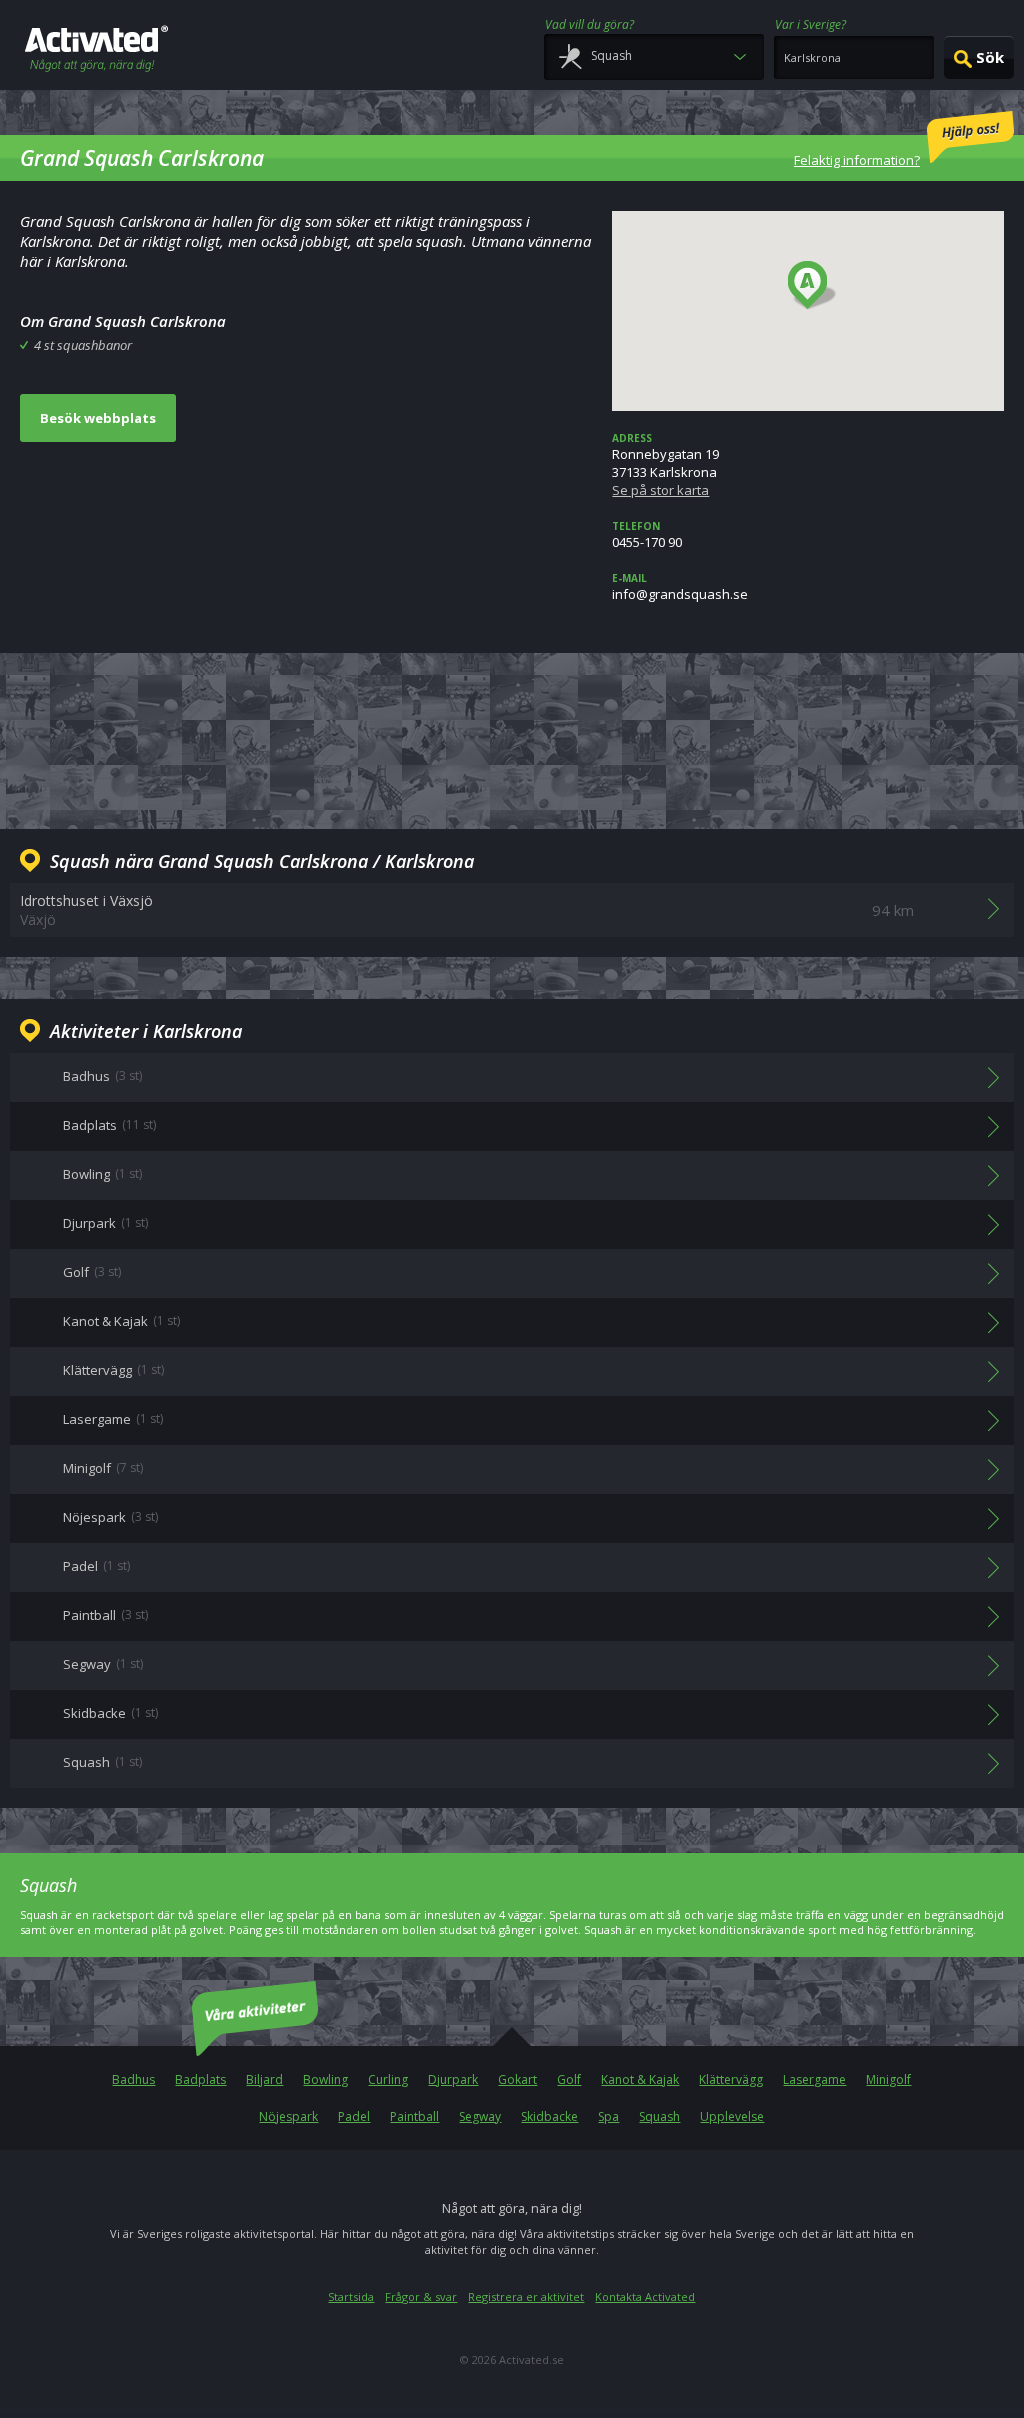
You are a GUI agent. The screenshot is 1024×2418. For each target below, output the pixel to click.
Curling (388, 2079)
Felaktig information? (857, 160)
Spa (608, 2116)
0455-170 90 (647, 535)
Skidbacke (549, 2116)
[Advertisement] (512, 738)
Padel (354, 2116)
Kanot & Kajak (640, 2079)
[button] (812, 286)
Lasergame (814, 2079)
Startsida (351, 2296)
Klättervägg (731, 2079)
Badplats (200, 2079)
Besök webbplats (98, 418)
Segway (480, 2116)
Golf (569, 2079)
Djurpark (453, 2079)
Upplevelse (732, 2116)
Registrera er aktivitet (526, 2296)
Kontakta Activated (645, 2296)
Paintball (414, 2116)
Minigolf (888, 2079)
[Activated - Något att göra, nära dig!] (96, 50)
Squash (659, 2116)
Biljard (264, 2079)
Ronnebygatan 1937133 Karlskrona (665, 465)
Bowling (325, 2079)
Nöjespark (288, 2116)
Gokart (517, 2079)
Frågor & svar (421, 2296)
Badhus (133, 2079)
